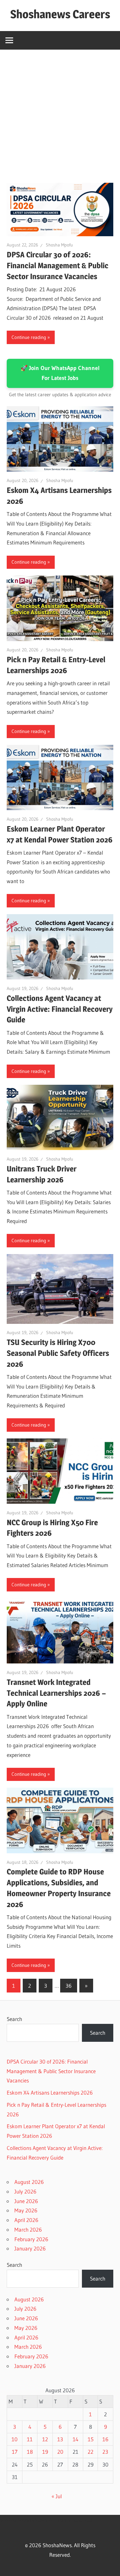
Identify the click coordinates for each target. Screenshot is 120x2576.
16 (105, 2439)
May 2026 (26, 2210)
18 (30, 2452)
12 (45, 2439)
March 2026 (28, 2230)
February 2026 (31, 2239)
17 (15, 2452)
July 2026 (25, 2191)
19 (45, 2452)
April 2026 (26, 2220)
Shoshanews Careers (60, 14)
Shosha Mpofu (59, 245)
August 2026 (29, 2182)
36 (69, 1986)
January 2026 (30, 2248)
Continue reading (29, 337)
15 (91, 2439)
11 (30, 2439)
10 (15, 2439)
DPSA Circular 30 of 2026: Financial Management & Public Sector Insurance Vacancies (58, 266)
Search (14, 2019)
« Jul (57, 2496)
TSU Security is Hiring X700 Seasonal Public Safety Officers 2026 (58, 1353)
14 (76, 2439)
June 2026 (26, 2201)
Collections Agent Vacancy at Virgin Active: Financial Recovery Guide (60, 1009)
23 (105, 2452)
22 (91, 2452)
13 (60, 2439)
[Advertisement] (60, 113)
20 (60, 2452)
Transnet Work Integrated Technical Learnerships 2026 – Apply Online (56, 1693)
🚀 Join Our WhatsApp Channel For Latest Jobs (60, 373)
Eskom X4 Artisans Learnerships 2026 (50, 2093)
